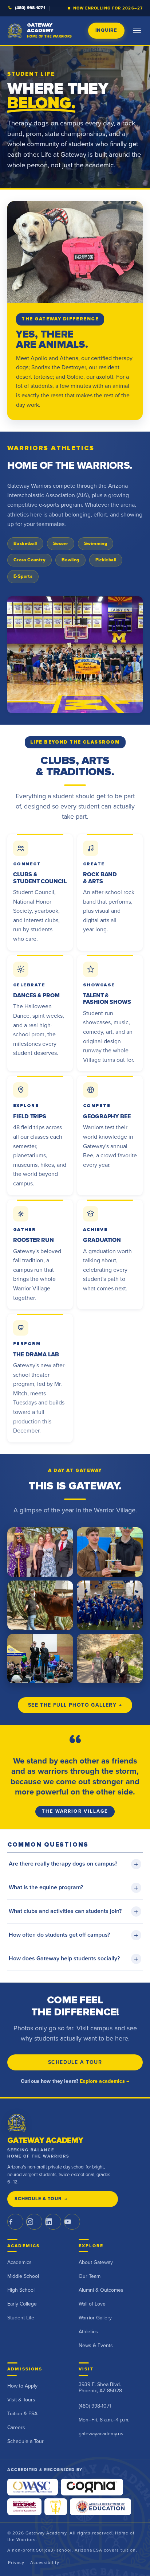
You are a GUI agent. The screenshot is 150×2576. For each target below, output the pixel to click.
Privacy (16, 2563)
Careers (16, 2428)
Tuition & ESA (22, 2414)
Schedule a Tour (75, 2062)
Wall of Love (92, 2304)
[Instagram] (34, 2222)
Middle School (23, 2276)
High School (21, 2290)
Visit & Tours (21, 2400)
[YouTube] (72, 2222)
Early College (22, 2304)
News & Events (96, 2346)
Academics (19, 2263)
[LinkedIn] (53, 2222)
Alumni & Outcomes (101, 2290)
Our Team (90, 2276)
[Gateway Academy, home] (17, 2123)
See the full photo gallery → (75, 1705)
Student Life (21, 2318)
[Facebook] (15, 2222)
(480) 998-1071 (30, 8)
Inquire (106, 30)
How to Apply (22, 2386)
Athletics (88, 2332)
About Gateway (96, 2263)
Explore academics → (104, 2081)
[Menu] (137, 31)
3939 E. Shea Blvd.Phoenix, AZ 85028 (100, 2388)
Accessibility (45, 2563)
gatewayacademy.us (101, 2434)
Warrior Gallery (95, 2318)
